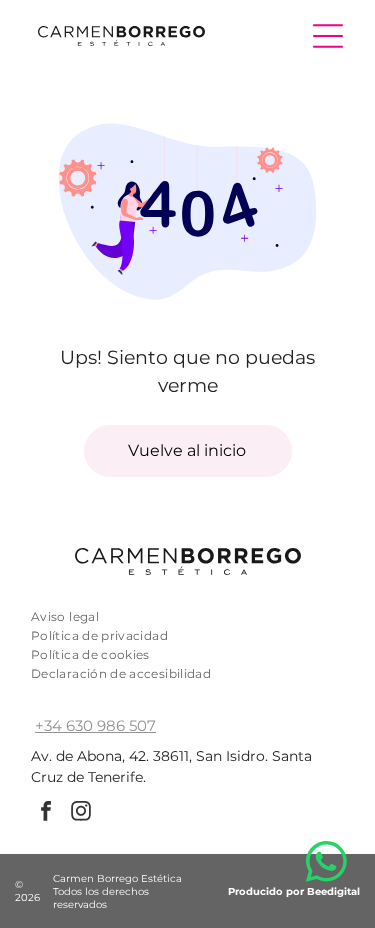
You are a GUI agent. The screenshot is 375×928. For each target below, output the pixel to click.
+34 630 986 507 (95, 725)
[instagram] (81, 813)
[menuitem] (187, 616)
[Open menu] (328, 36)
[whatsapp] (326, 864)
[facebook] (46, 813)
